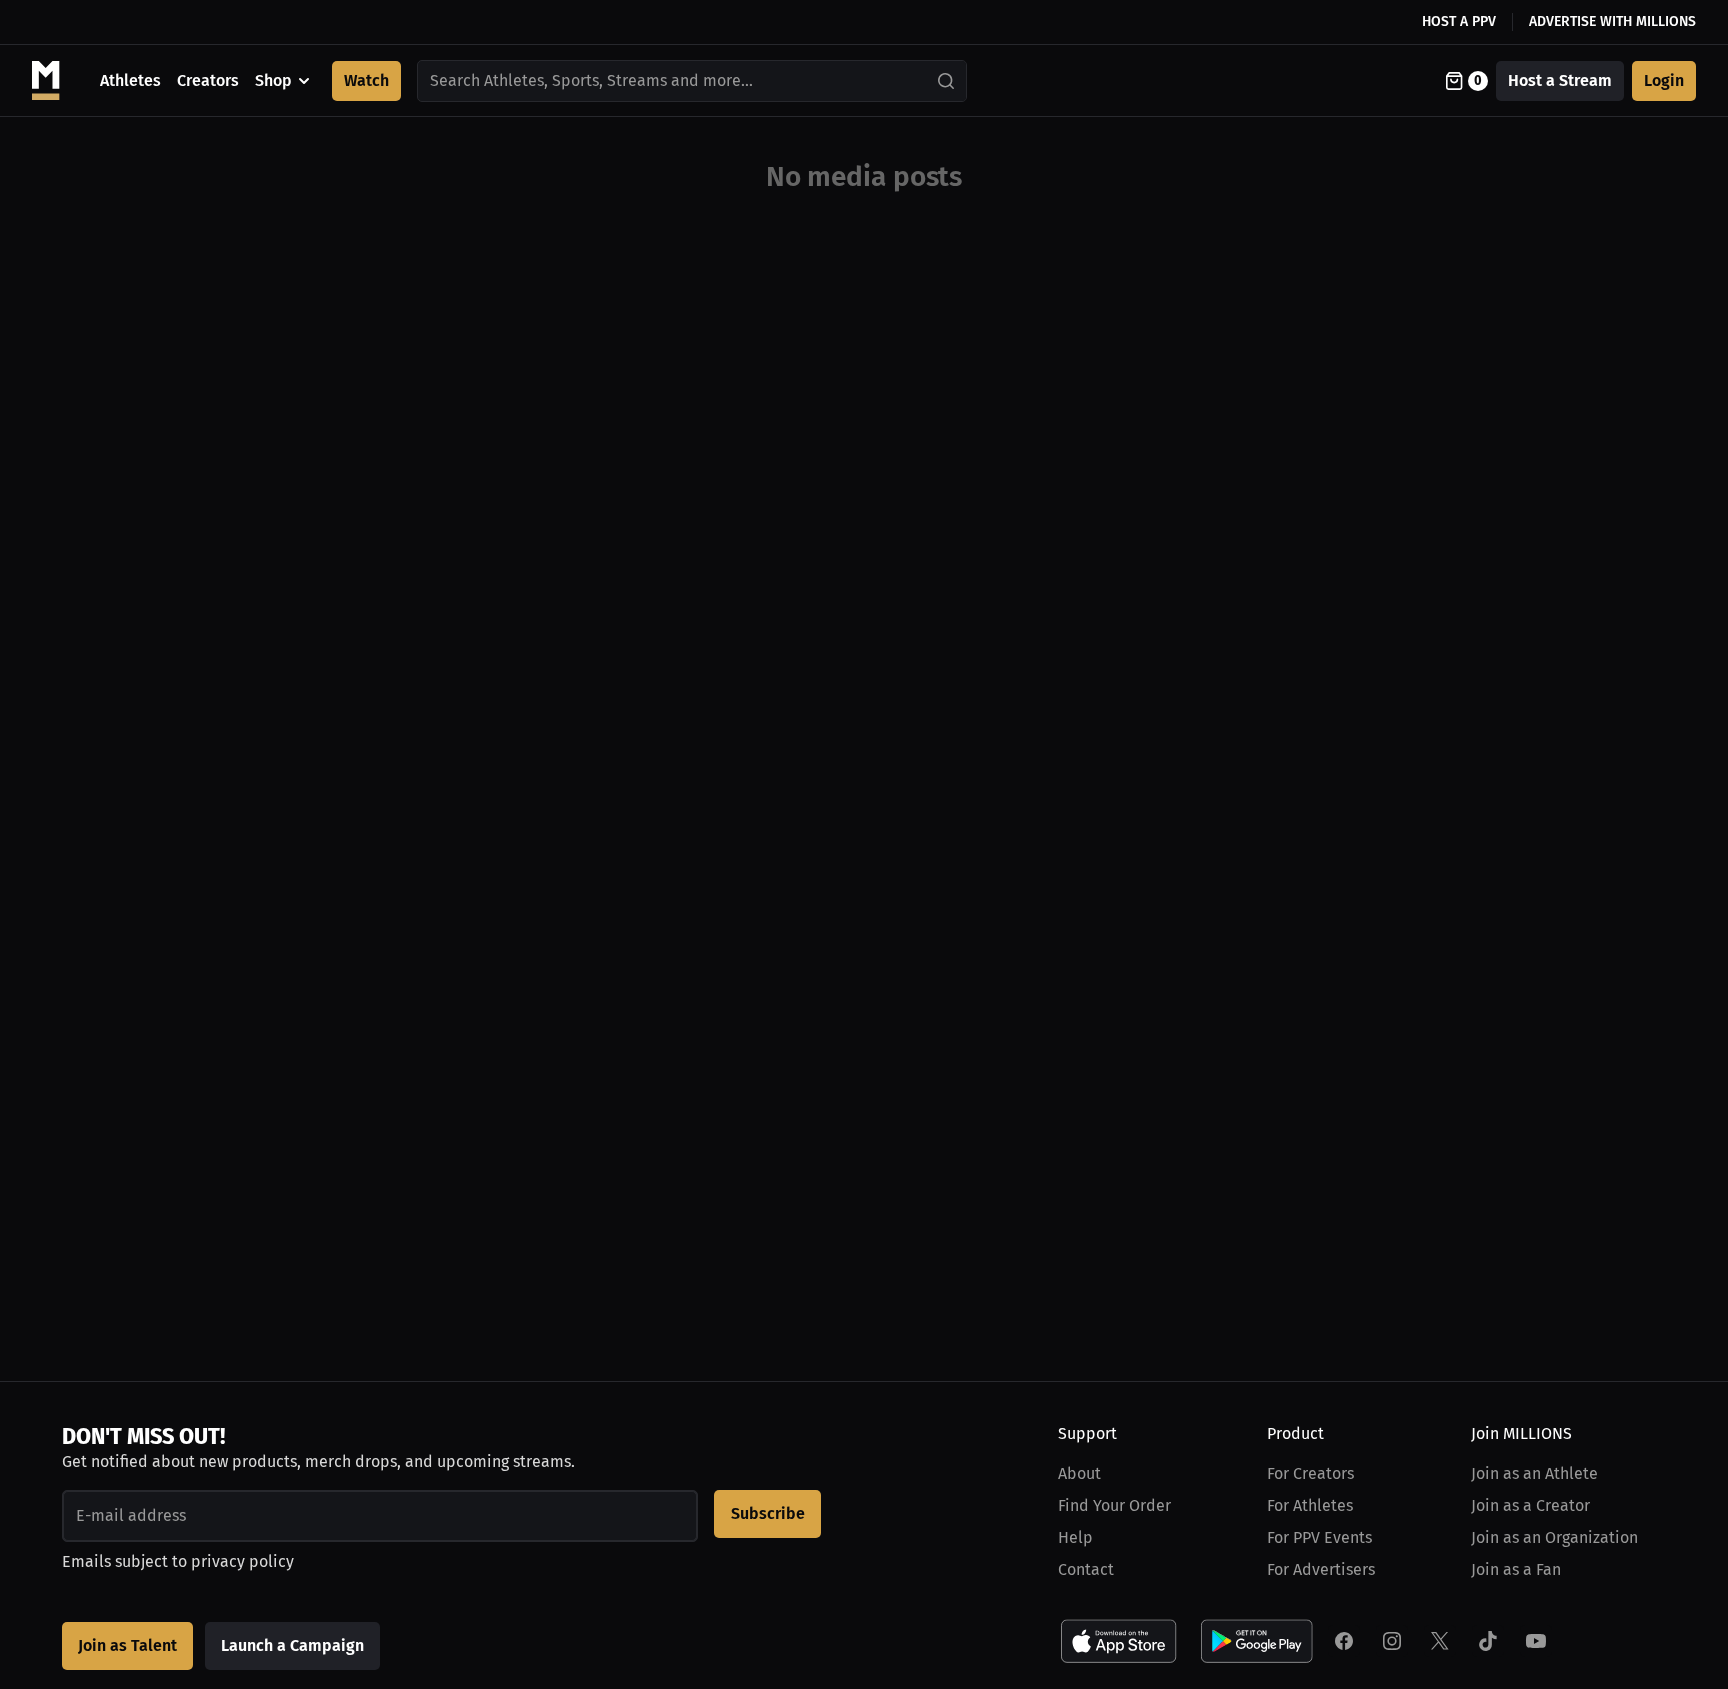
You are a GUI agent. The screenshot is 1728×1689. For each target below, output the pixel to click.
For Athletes (1310, 1505)
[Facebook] (1344, 1641)
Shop (273, 80)
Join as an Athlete (1534, 1473)
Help (1075, 1537)
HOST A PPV (1459, 21)
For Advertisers (1321, 1569)
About (1079, 1473)
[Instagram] (1392, 1641)
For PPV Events (1319, 1537)
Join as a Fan (1516, 1569)
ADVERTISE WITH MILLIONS (1612, 21)
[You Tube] (1536, 1641)
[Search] (947, 81)
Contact (1086, 1569)
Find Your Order (1114, 1505)
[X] (1440, 1641)
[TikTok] (1488, 1641)
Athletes (130, 80)
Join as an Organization (1554, 1537)
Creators (208, 80)
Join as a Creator (1530, 1505)
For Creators (1310, 1473)
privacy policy (242, 1561)
